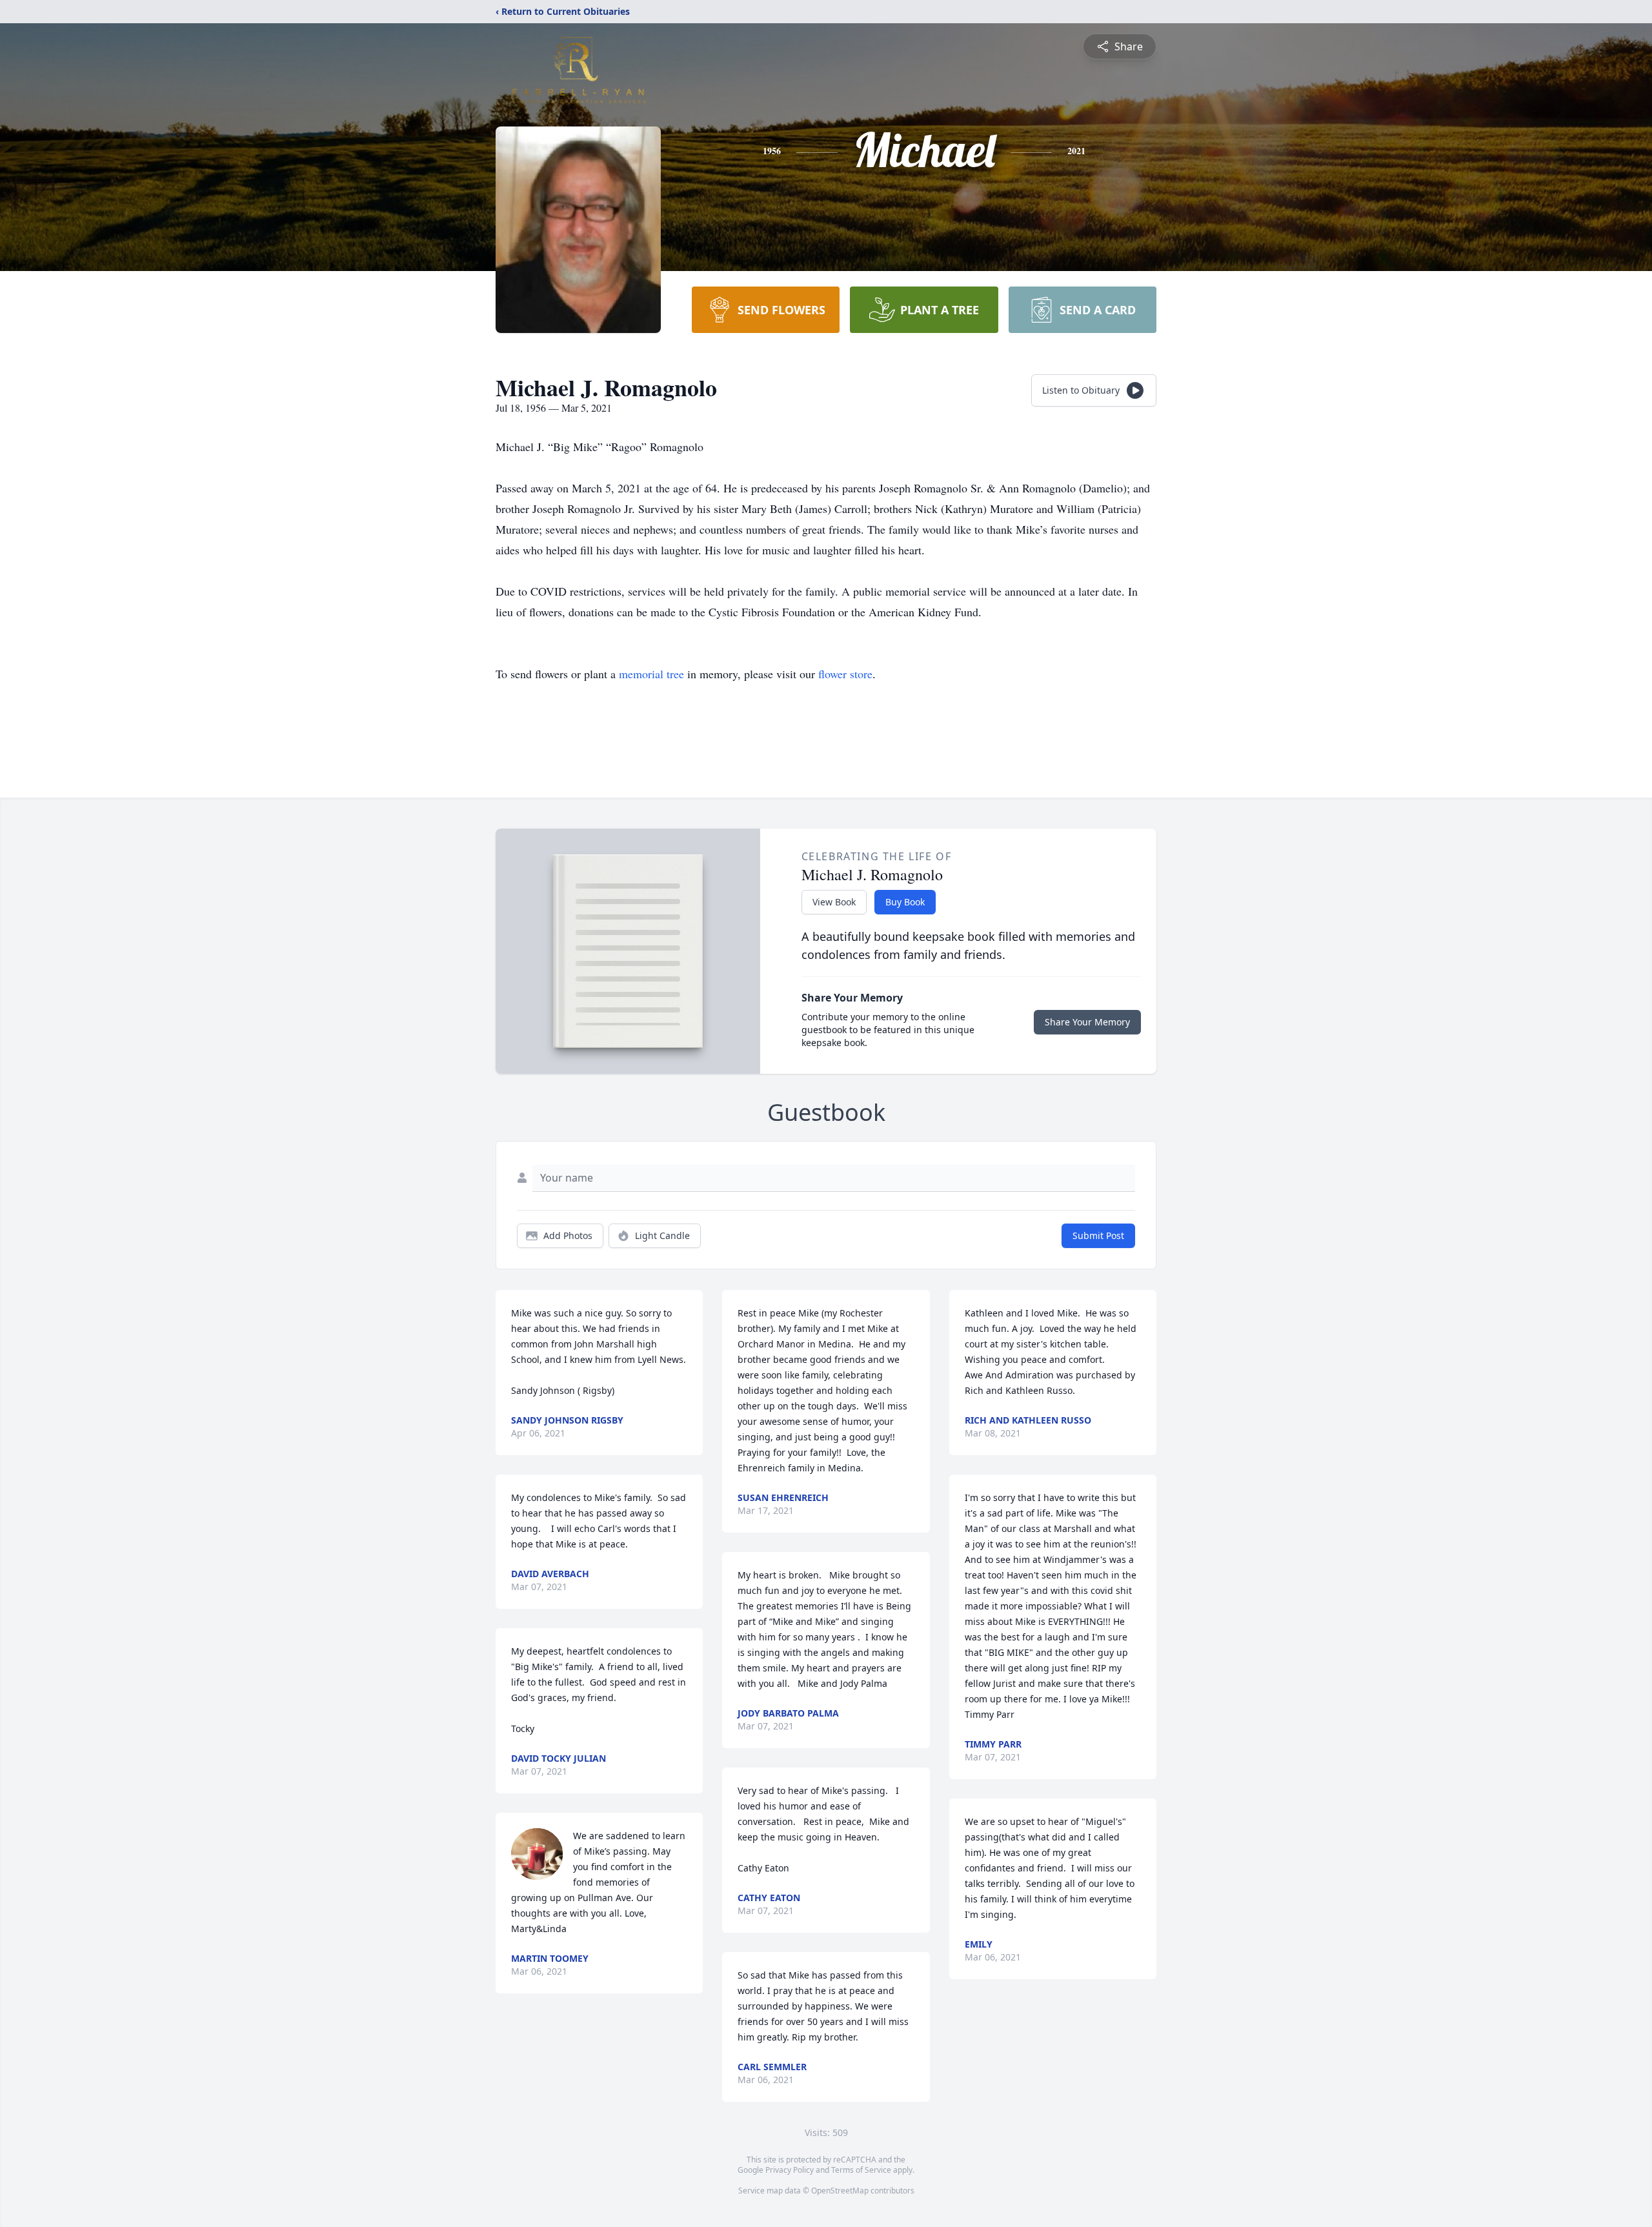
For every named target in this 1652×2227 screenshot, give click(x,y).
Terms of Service (861, 2170)
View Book (834, 902)
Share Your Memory (1087, 1022)
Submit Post (1098, 1235)
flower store (845, 674)
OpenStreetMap (840, 2191)
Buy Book (905, 902)
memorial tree (651, 674)
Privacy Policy (790, 2170)
